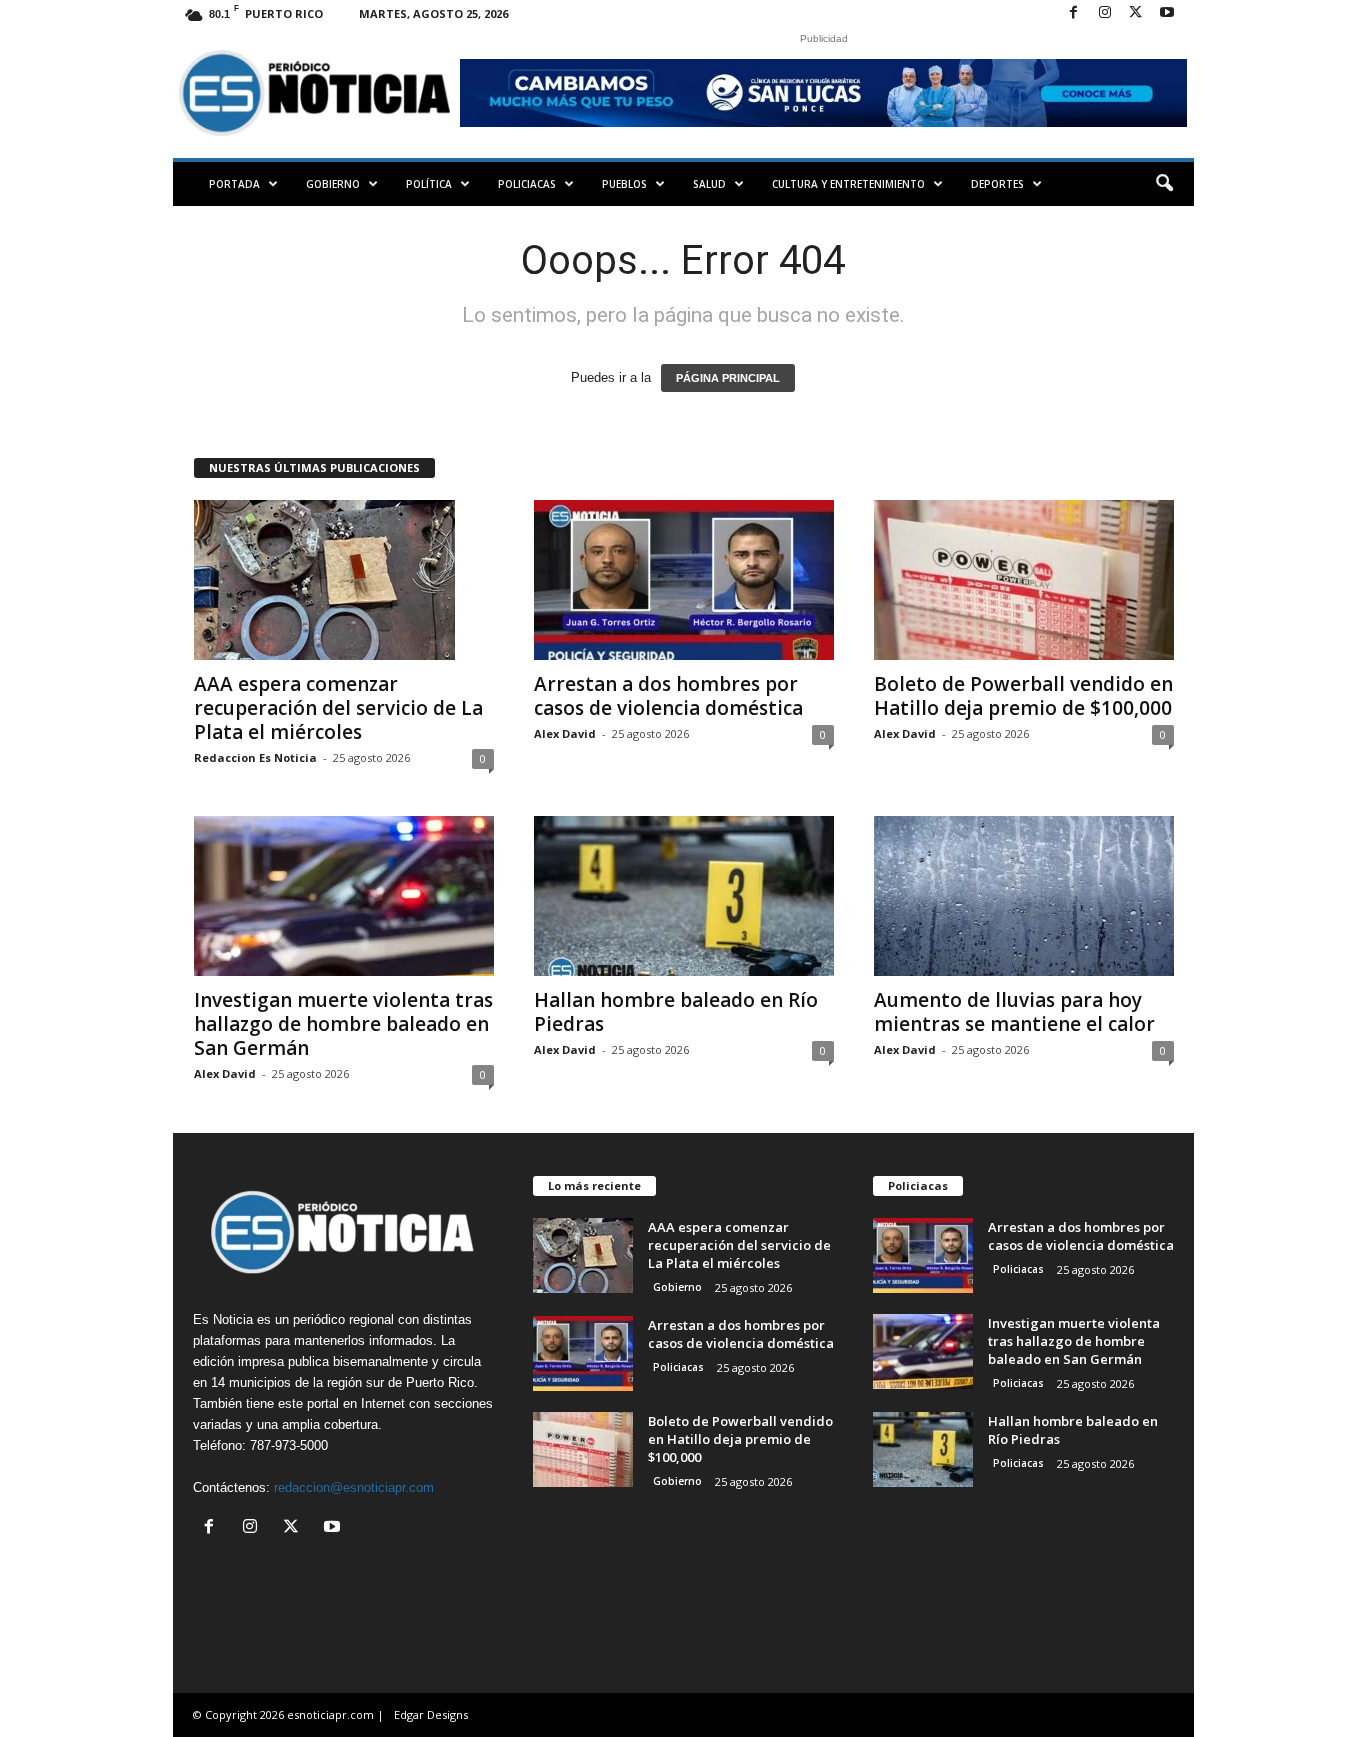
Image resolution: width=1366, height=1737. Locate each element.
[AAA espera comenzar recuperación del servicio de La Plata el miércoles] (344, 580)
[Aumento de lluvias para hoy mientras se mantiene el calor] (1024, 896)
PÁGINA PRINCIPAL (728, 378)
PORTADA (234, 184)
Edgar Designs (431, 1714)
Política (429, 184)
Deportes (997, 184)
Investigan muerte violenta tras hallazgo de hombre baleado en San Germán (343, 1024)
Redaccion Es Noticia (255, 757)
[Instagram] (1105, 13)
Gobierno (333, 184)
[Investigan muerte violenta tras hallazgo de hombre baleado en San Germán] (344, 896)
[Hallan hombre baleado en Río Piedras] (684, 896)
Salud (709, 184)
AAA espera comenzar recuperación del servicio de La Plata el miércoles (338, 708)
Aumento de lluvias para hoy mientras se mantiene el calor (1014, 1012)
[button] (1164, 184)
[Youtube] (1167, 13)
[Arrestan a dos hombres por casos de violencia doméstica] (684, 580)
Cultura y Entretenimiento (848, 184)
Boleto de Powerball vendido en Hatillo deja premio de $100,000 (1023, 696)
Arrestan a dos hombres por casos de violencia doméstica (668, 696)
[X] (1136, 13)
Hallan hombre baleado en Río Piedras (676, 1012)
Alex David (565, 733)
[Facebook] (1074, 13)
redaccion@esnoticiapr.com (354, 1487)
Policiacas (527, 184)
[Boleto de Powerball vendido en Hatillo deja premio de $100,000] (1024, 580)
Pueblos (624, 184)
